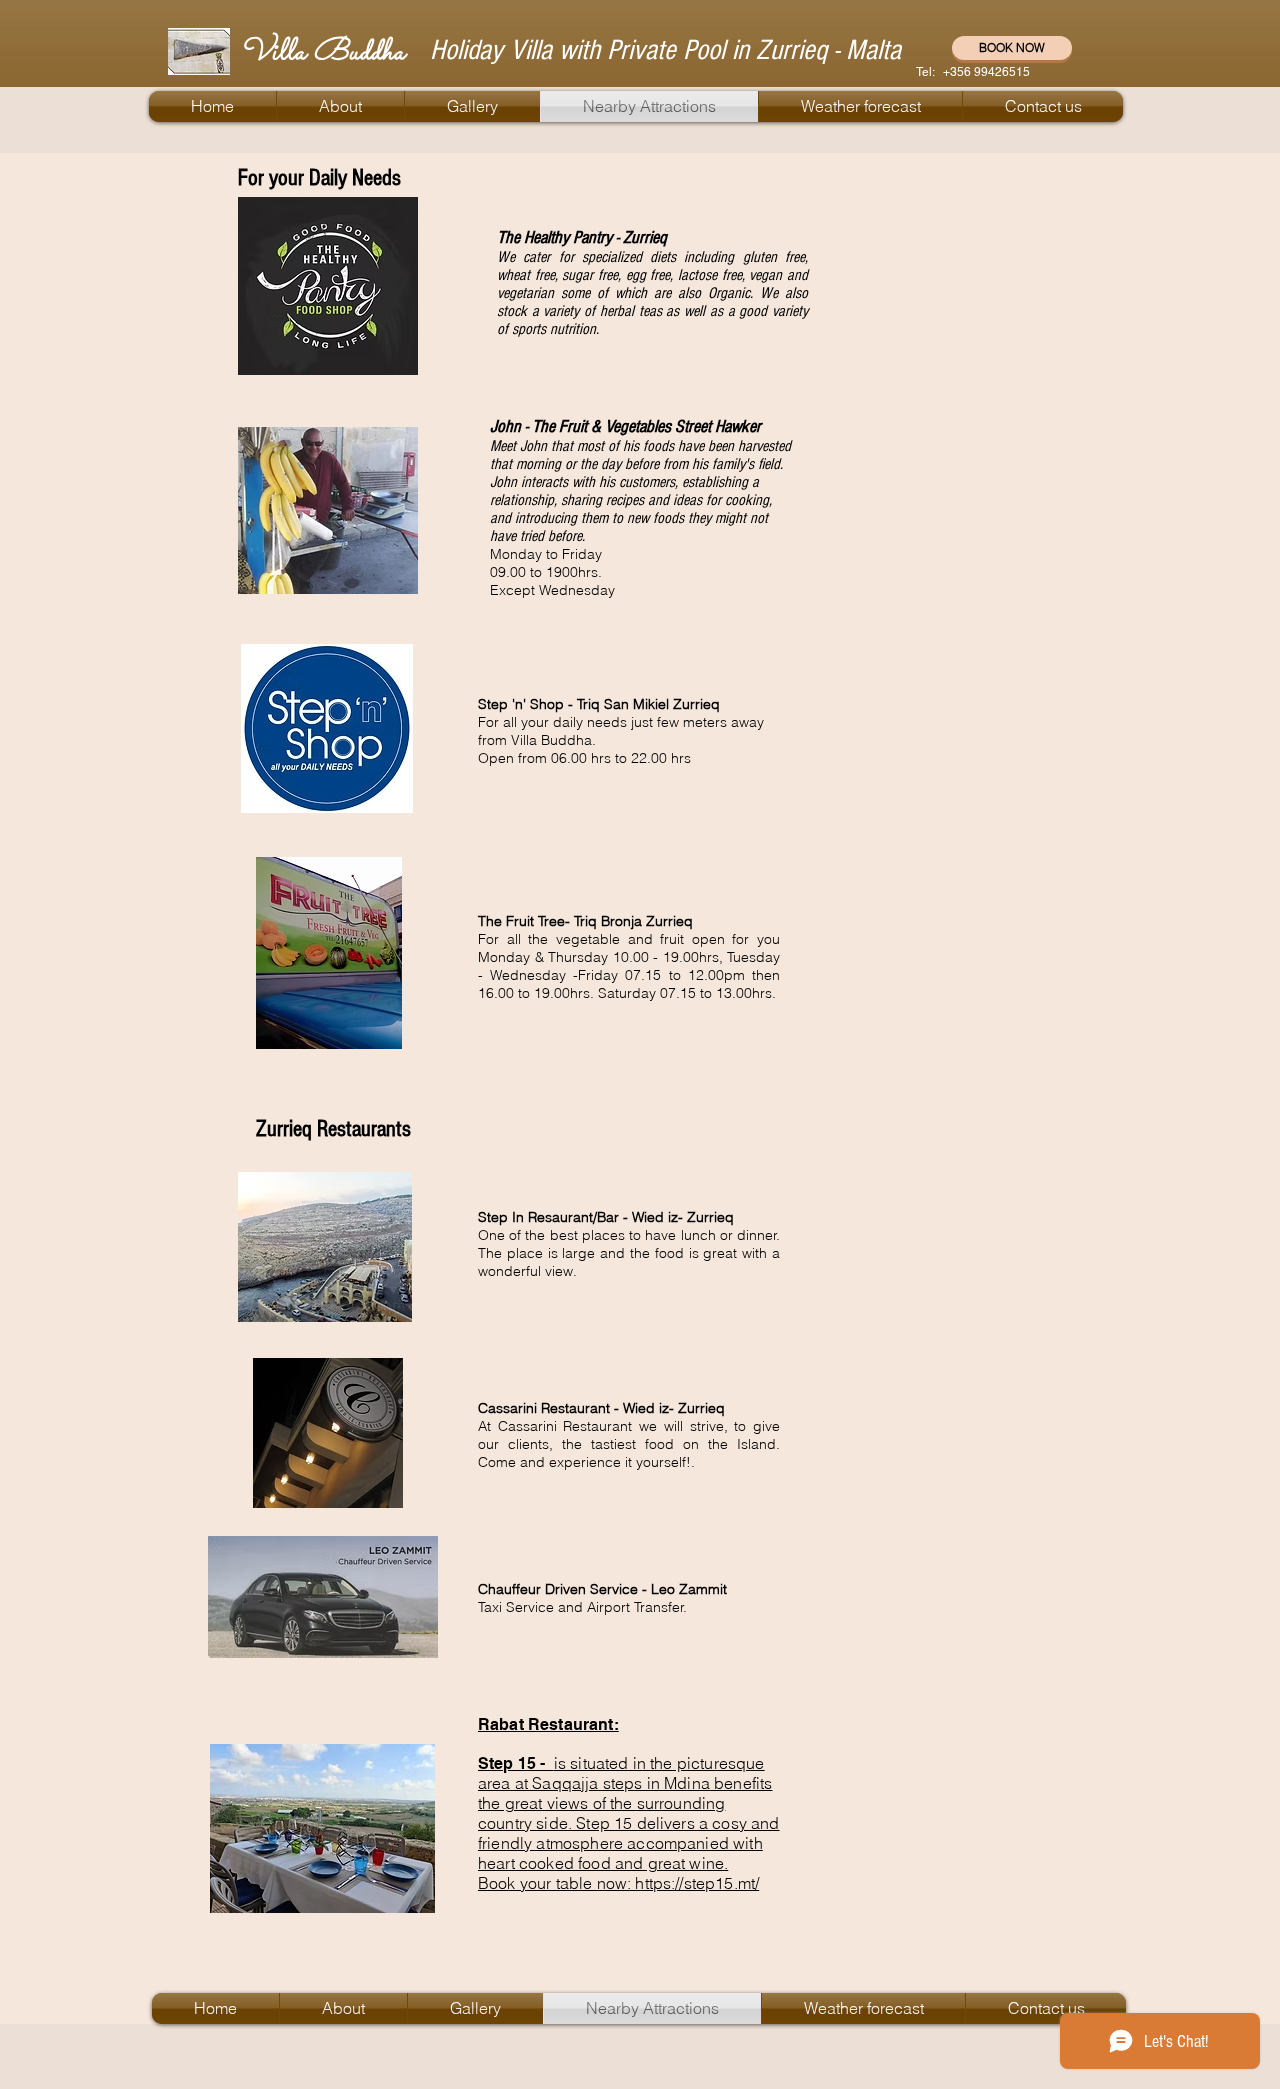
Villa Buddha (322, 52)
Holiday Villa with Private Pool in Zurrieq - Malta (665, 50)
